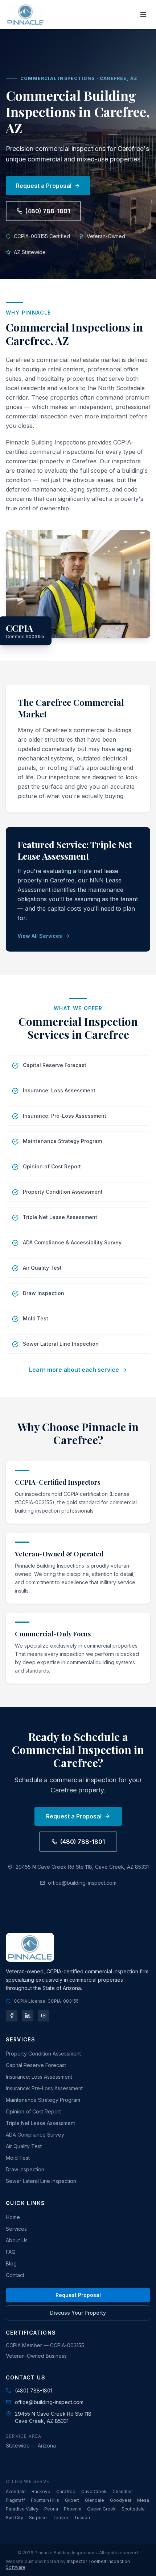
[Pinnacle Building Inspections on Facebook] (12, 2016)
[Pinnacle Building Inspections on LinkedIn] (28, 2016)
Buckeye (41, 2491)
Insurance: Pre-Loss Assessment (44, 2088)
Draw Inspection (25, 2169)
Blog (11, 2263)
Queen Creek (101, 2509)
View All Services (40, 936)
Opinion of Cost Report (33, 2111)
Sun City (15, 2518)
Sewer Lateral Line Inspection (41, 2181)
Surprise (38, 2518)
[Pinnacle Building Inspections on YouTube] (44, 2016)
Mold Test (18, 2158)
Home (13, 2217)
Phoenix (73, 2509)
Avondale (16, 2491)
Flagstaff (15, 2500)
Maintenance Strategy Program (43, 2100)
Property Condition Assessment (43, 2054)
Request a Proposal (44, 186)
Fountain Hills (45, 2500)
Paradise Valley (22, 2509)
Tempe (60, 2518)
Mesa (143, 2500)
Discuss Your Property (78, 2313)
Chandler (122, 2491)
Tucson (82, 2518)
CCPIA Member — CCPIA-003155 (45, 2345)
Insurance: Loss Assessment (39, 2077)
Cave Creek (94, 2491)
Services (16, 2229)
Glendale (95, 2500)
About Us (17, 2240)
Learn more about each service (74, 1370)
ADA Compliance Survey (35, 2135)
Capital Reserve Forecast (36, 2065)
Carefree (66, 2491)
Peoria (51, 2509)
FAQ (11, 2252)
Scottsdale (133, 2509)
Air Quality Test (24, 2146)
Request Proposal (78, 2295)
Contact (15, 2275)
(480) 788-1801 (48, 211)
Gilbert (72, 2500)
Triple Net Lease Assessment (40, 2123)
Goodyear (121, 2500)
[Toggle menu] (143, 14)
